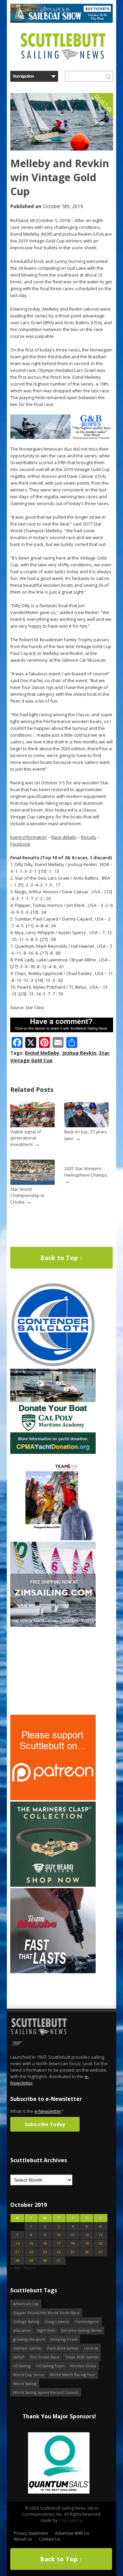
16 (45, 2243)
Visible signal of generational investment (26, 1138)
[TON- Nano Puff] (53, 1539)
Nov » (29, 2268)
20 (100, 2243)
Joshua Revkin (79, 1053)
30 (45, 2260)
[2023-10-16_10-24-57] (59, 2463)
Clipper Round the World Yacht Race (46, 2313)
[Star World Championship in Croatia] (32, 1183)
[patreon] (53, 1799)
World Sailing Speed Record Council (46, 2392)
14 (17, 2243)
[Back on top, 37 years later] (86, 1126)
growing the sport (29, 2339)
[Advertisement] (53, 1671)
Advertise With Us (72, 2533)
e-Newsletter (48, 2111)
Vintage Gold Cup (31, 1060)
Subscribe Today (45, 2124)
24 (59, 2252)
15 (31, 2243)
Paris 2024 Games (63, 2348)
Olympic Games (27, 2348)
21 (17, 2252)
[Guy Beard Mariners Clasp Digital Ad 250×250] (53, 1885)
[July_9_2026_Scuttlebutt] (53, 1452)
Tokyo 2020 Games (82, 2357)
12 (87, 2235)
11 (73, 2235)
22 (31, 2252)
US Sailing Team (50, 2366)
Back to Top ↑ (61, 1258)
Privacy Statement (31, 2533)
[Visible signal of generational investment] (32, 1126)
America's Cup (26, 2304)
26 (87, 2252)
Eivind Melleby (42, 1053)
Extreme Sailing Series (81, 2330)
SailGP (19, 2357)
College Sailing (26, 2321)
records (91, 2348)
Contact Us (50, 2539)
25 (73, 2252)
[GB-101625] (62, 437)
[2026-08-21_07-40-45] (61, 21)
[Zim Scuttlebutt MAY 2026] (53, 1625)
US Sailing (22, 2366)
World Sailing (25, 2383)
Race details (64, 837)
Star (104, 1053)
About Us (23, 2539)
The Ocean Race (45, 2357)
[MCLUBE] (53, 1972)
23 (45, 2252)
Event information (29, 837)
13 (100, 2235)
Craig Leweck (57, 2321)
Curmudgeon (87, 2321)
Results (89, 837)
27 (100, 2252)
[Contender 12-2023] (53, 1366)
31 (59, 2260)
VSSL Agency (70, 2520)
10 (59, 2235)
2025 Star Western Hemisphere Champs (86, 1172)
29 (31, 2260)
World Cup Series (29, 2375)
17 (59, 2243)
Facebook (20, 844)
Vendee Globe (83, 2366)
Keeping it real (64, 2339)
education (22, 2330)
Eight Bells (46, 2330)
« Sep (16, 2268)
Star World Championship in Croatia (27, 1196)
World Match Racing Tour (73, 2375)
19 (87, 2243)
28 (17, 2260)
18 (73, 2243)
